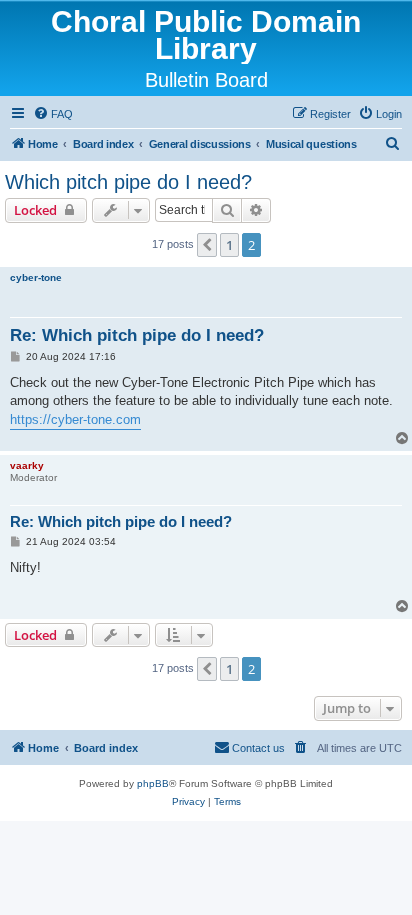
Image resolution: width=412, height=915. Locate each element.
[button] (207, 245)
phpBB (153, 783)
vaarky (27, 465)
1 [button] (229, 245)
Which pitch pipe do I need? (128, 182)
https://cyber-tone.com (75, 419)
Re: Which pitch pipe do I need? (137, 335)
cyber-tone (36, 277)
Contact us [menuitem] (258, 748)
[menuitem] (53, 114)
